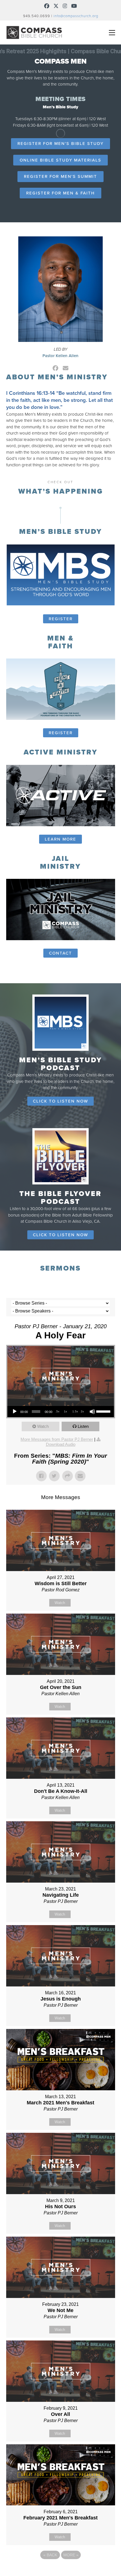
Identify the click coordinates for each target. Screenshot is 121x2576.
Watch (43, 1426)
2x (82, 1411)
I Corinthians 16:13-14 (31, 393)
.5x (57, 1411)
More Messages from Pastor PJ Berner (57, 1439)
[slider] (104, 1411)
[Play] (15, 1412)
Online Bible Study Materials (60, 160)
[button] (112, 33)
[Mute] (92, 1412)
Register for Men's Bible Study (60, 144)
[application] (61, 1412)
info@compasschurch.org (76, 16)
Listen (83, 1426)
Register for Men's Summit (60, 176)
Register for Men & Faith (60, 193)
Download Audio (61, 1444)
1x (65, 1411)
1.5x (75, 1411)
